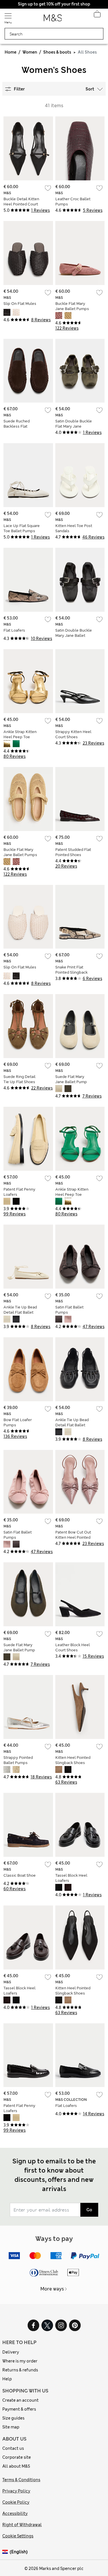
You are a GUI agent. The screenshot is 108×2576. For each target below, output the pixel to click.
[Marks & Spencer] (53, 20)
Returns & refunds (20, 2370)
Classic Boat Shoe (20, 1875)
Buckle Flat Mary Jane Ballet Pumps (72, 306)
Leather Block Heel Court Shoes (73, 1647)
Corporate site (17, 2457)
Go (89, 2210)
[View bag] (97, 16)
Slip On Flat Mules (20, 304)
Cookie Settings (18, 2536)
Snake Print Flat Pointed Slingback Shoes (71, 972)
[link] (6, 2552)
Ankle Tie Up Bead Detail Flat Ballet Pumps (20, 1312)
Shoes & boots (57, 52)
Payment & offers (19, 2409)
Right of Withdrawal (22, 2525)
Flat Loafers (14, 630)
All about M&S (16, 2466)
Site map (11, 2427)
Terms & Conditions (21, 2480)
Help (7, 2379)
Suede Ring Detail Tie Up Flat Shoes (19, 1079)
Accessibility (15, 2513)
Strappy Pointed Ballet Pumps (18, 1760)
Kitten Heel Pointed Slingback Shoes (73, 1760)
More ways (52, 2289)
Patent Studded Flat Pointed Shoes (73, 852)
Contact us (13, 2448)
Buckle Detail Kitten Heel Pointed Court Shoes (21, 204)
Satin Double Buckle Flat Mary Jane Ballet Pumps (74, 426)
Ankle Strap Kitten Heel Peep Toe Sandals (20, 737)
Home (11, 52)
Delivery (11, 2352)
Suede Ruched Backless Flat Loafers (17, 426)
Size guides (13, 2418)
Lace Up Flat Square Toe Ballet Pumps (22, 528)
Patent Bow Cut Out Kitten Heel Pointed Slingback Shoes (73, 1537)
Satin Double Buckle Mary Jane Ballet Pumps (74, 635)
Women (30, 52)
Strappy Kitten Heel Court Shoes (73, 734)
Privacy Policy (16, 2491)
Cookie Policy (16, 2502)
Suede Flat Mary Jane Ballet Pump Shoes (71, 1082)
